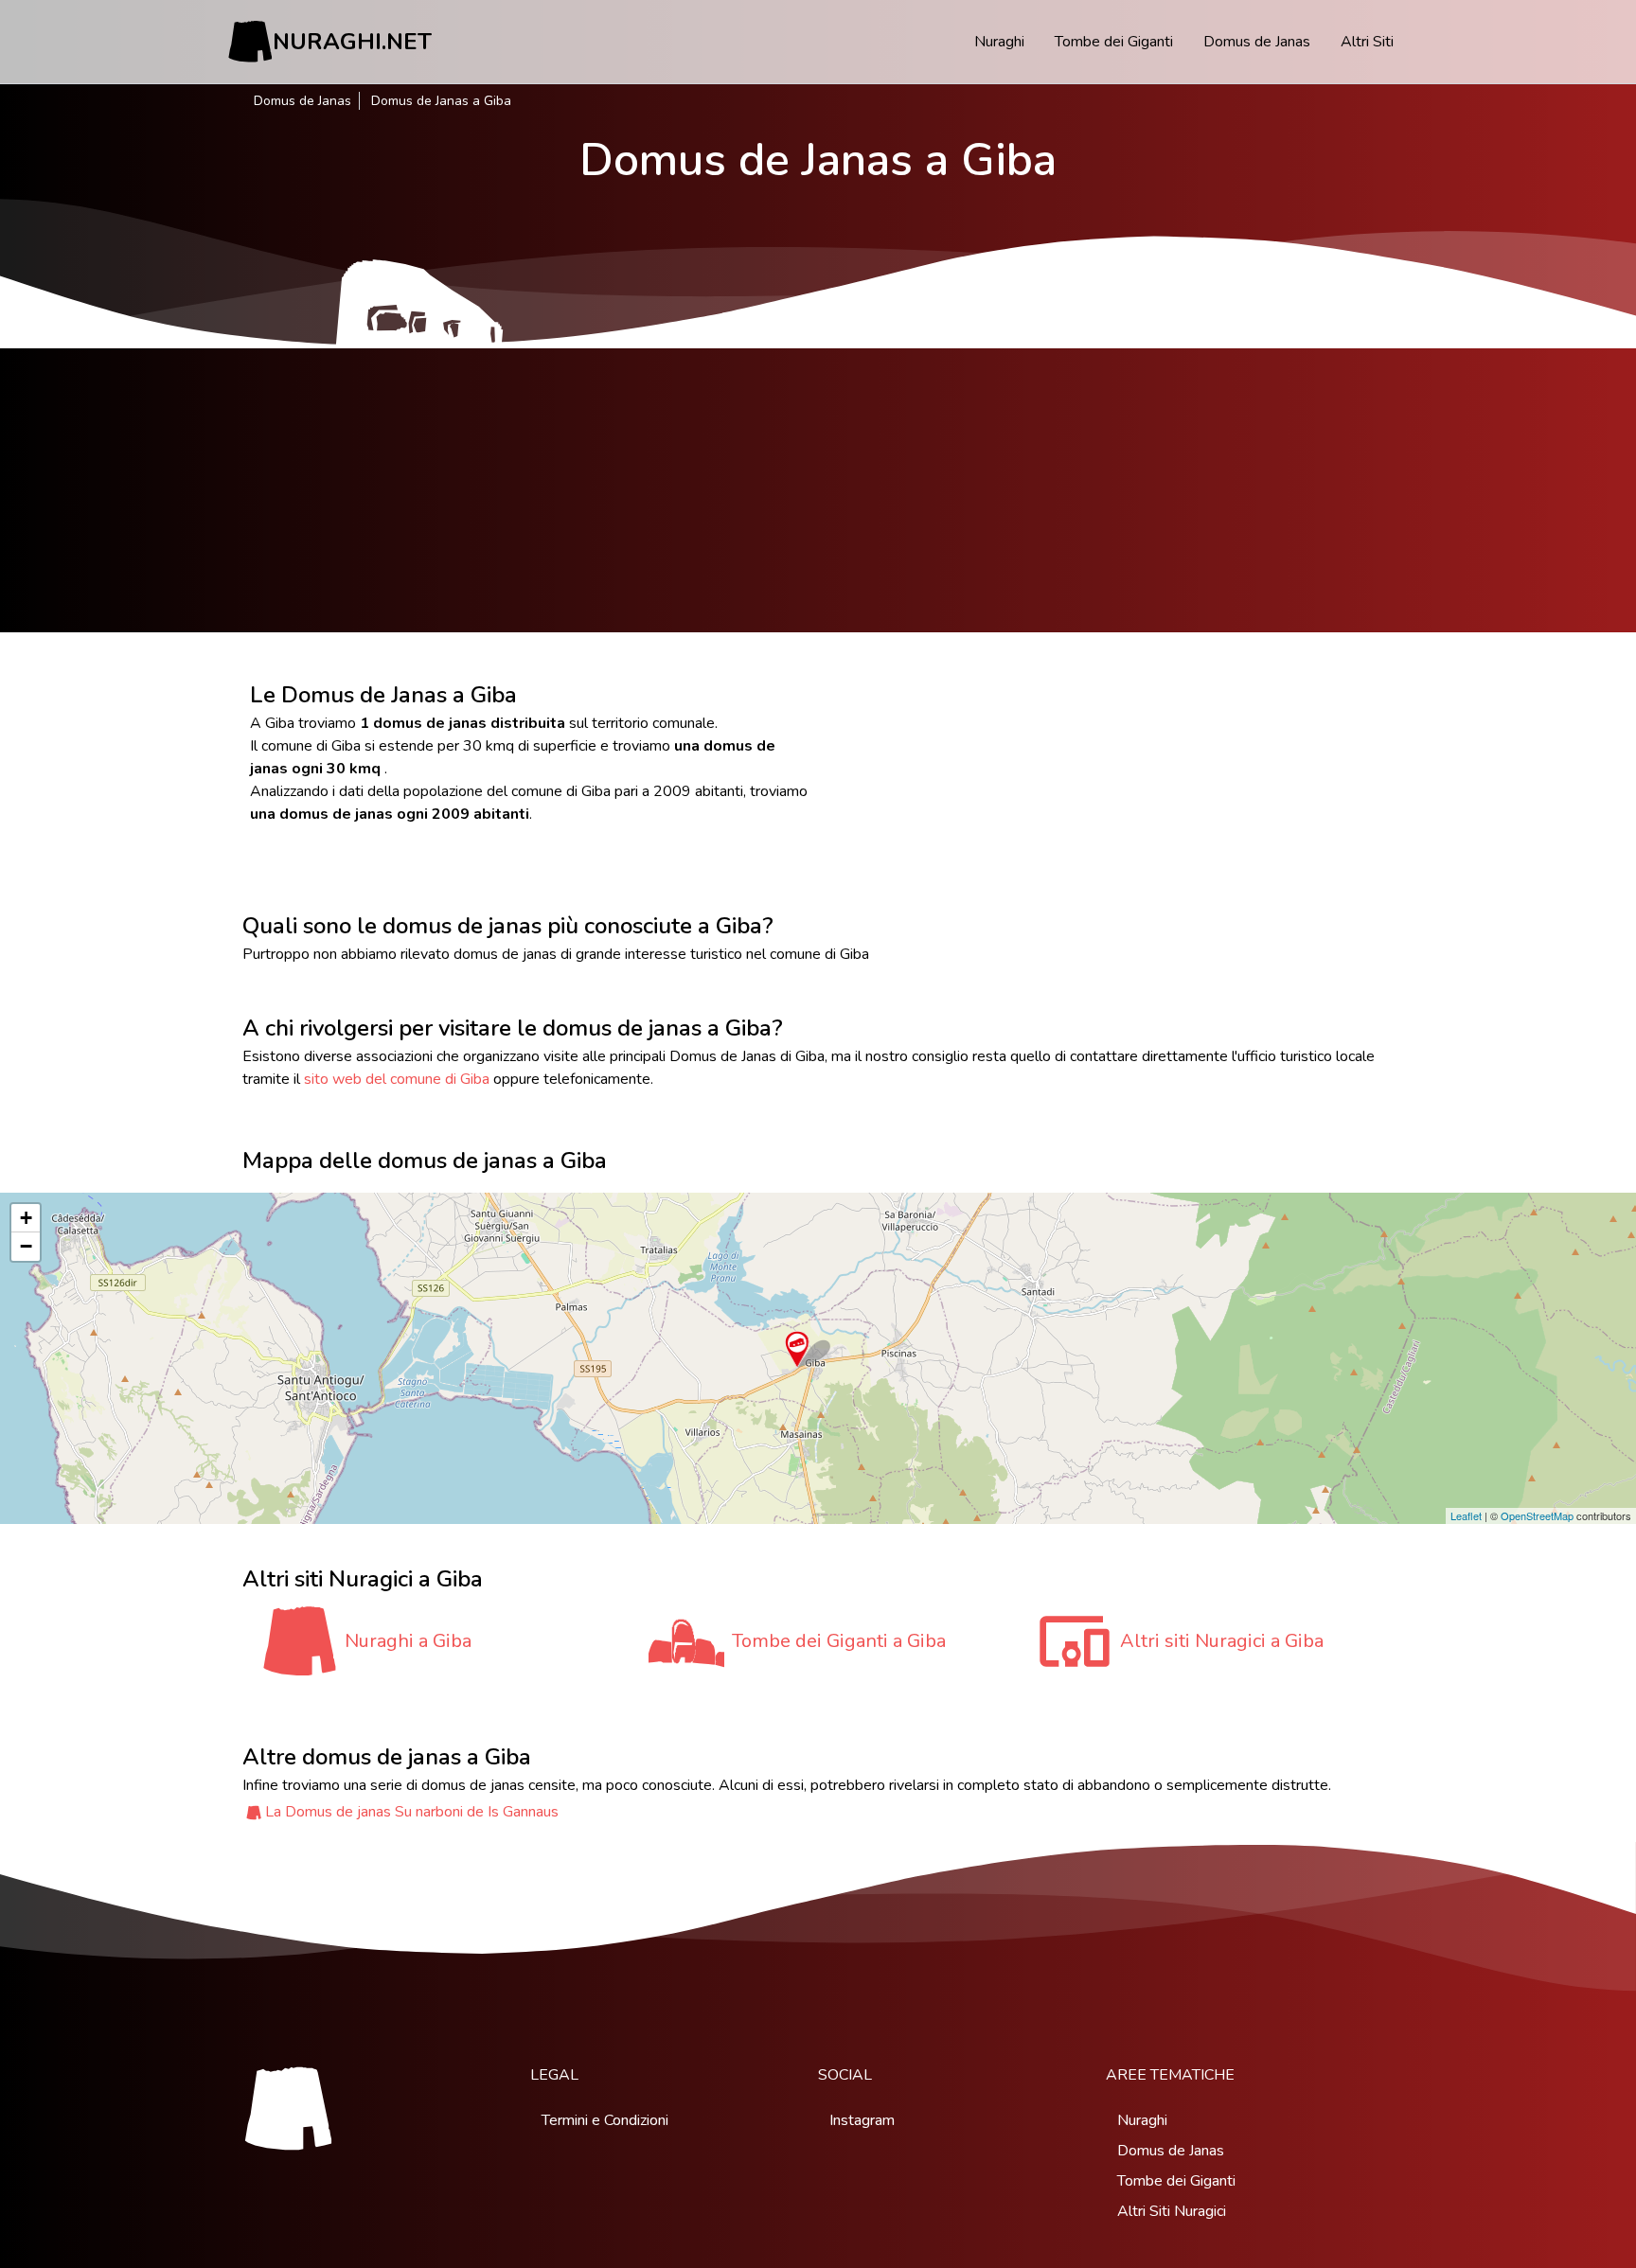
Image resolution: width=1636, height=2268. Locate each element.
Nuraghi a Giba (408, 1641)
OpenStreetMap (1537, 1515)
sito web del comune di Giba (397, 1079)
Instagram (862, 2120)
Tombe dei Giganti (1114, 42)
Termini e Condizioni (605, 2120)
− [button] (26, 1246)
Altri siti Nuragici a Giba (1222, 1641)
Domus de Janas (1257, 42)
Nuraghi (999, 42)
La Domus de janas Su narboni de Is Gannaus (412, 1812)
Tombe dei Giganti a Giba (839, 1641)
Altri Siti (1367, 42)
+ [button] (26, 1218)
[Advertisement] (818, 490)
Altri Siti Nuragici (1172, 2211)
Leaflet (1466, 1515)
